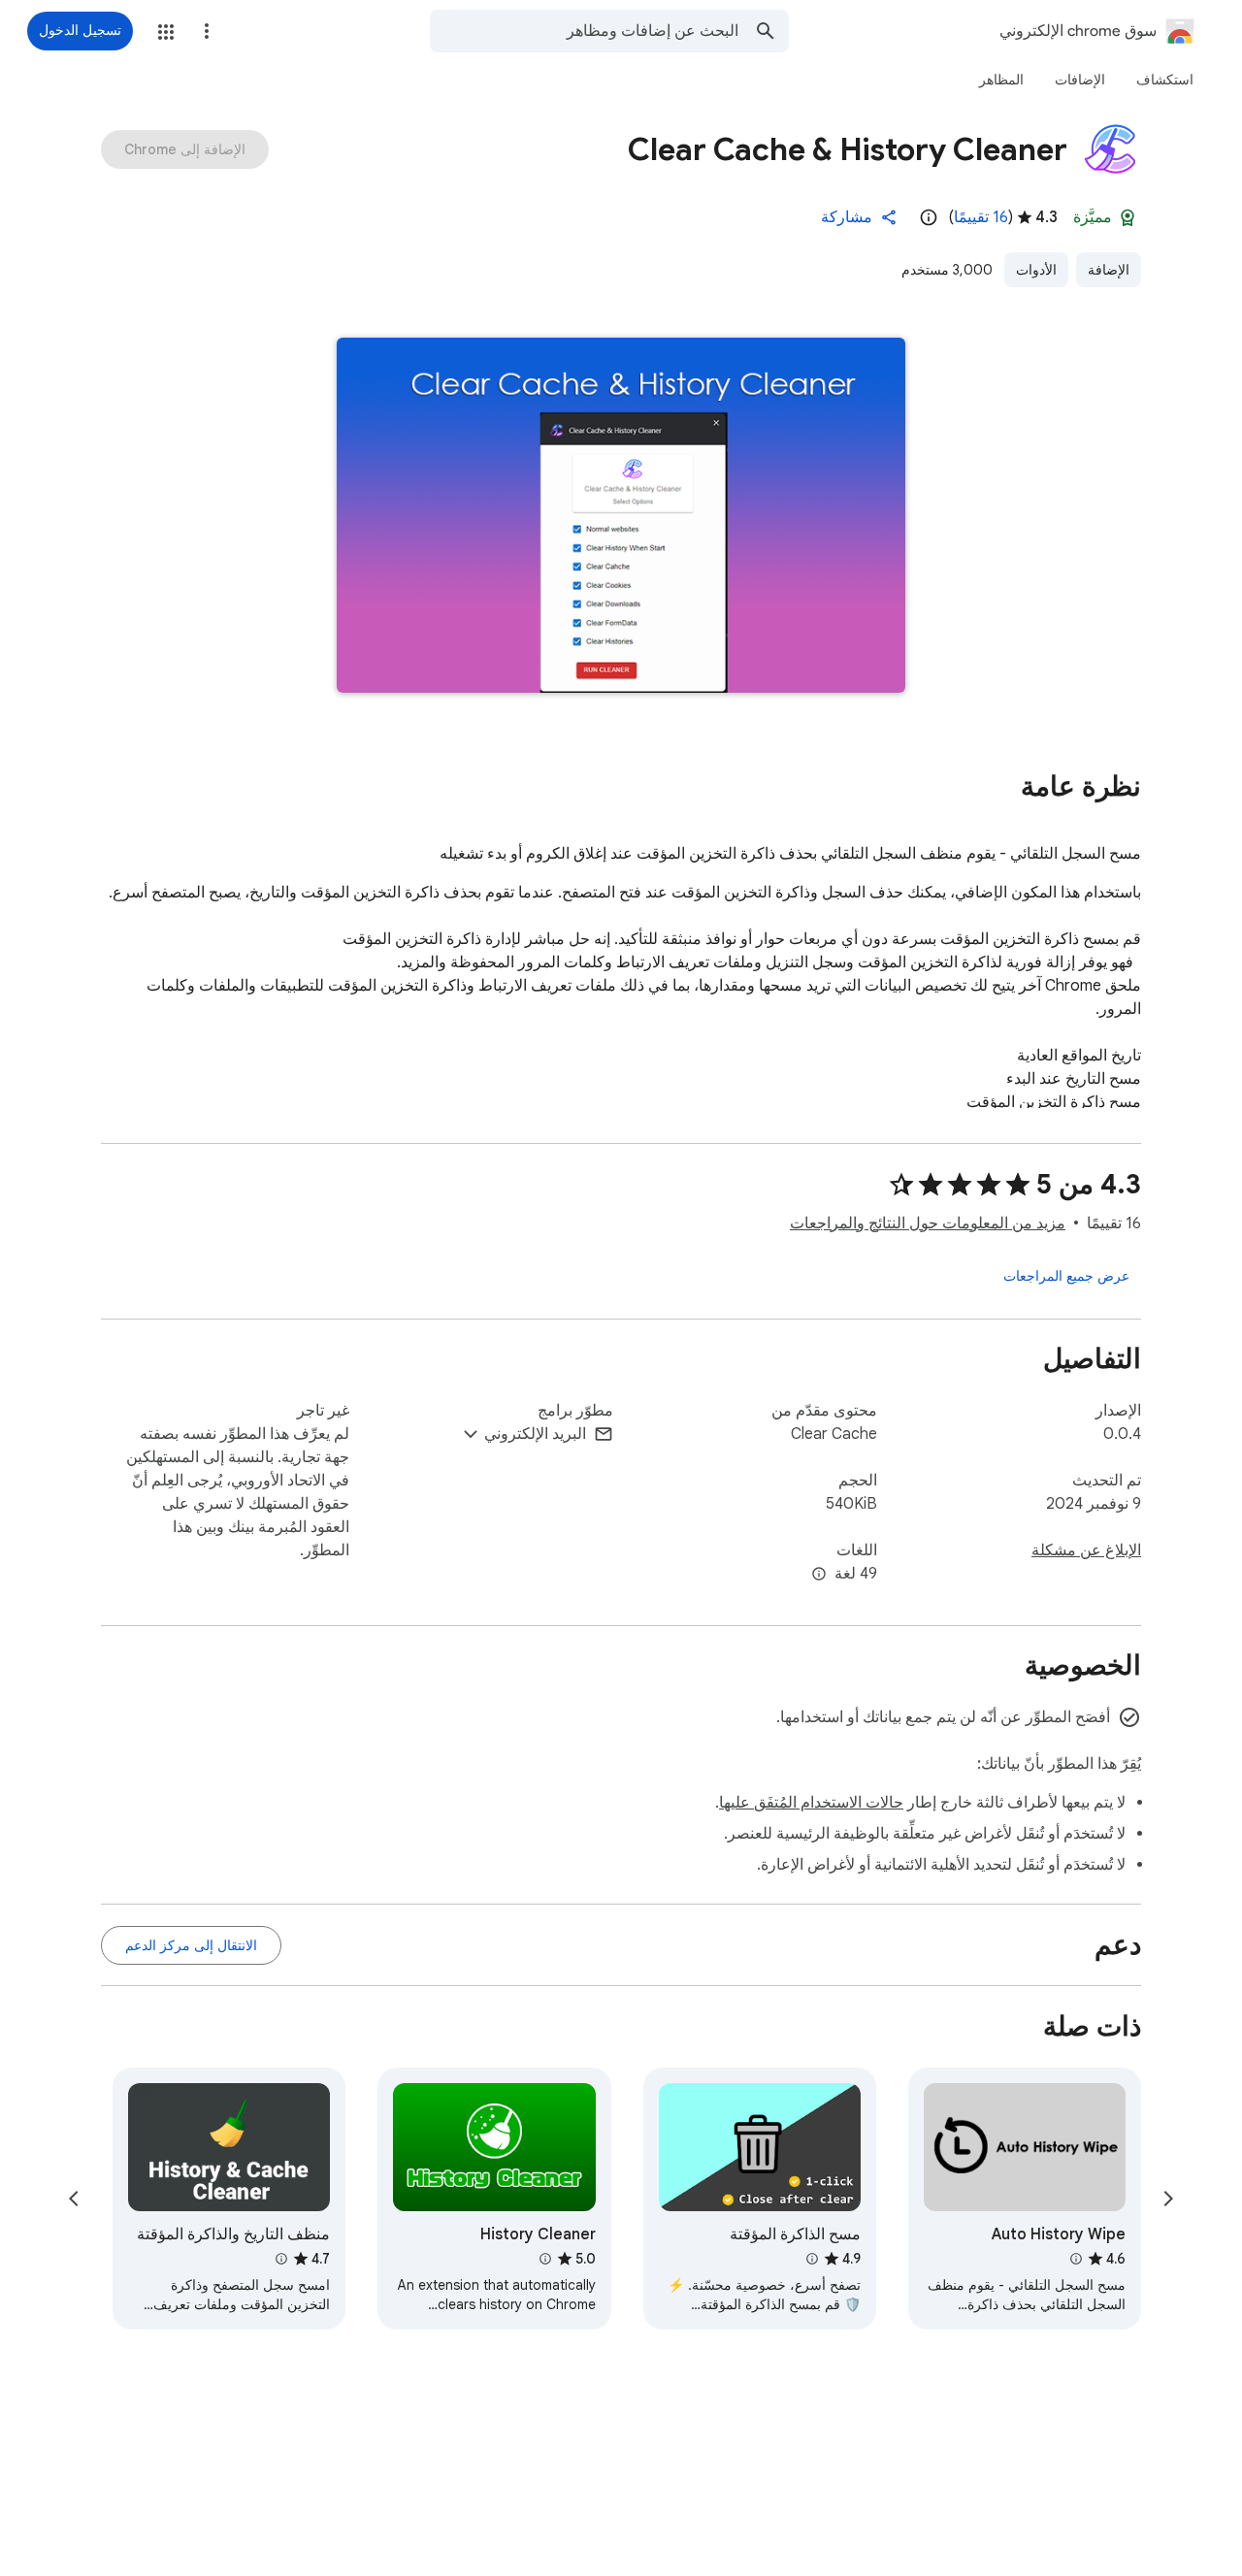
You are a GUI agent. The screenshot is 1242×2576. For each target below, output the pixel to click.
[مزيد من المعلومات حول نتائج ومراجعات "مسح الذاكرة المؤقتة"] (812, 2259)
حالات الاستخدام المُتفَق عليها (811, 1803)
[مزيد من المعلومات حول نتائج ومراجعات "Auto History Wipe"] (1076, 2259)
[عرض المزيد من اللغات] (819, 1575)
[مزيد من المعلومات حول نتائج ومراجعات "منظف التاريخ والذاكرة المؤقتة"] (281, 2259)
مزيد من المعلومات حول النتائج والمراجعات (928, 1223)
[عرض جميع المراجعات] (1066, 1276)
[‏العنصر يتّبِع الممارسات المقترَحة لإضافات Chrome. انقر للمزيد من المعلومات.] (1128, 217)
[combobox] (584, 31)
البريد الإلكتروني (535, 1434)
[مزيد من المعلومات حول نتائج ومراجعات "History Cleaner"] (544, 2259)
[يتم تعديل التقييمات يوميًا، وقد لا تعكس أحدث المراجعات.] (929, 217)
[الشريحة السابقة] (1168, 2199)
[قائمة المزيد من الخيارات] (207, 31)
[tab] (1165, 80)
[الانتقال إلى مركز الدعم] (191, 1945)
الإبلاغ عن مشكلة (1086, 1550)
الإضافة (1109, 270)
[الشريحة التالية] (74, 2199)
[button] (166, 32)
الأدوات (1036, 270)
